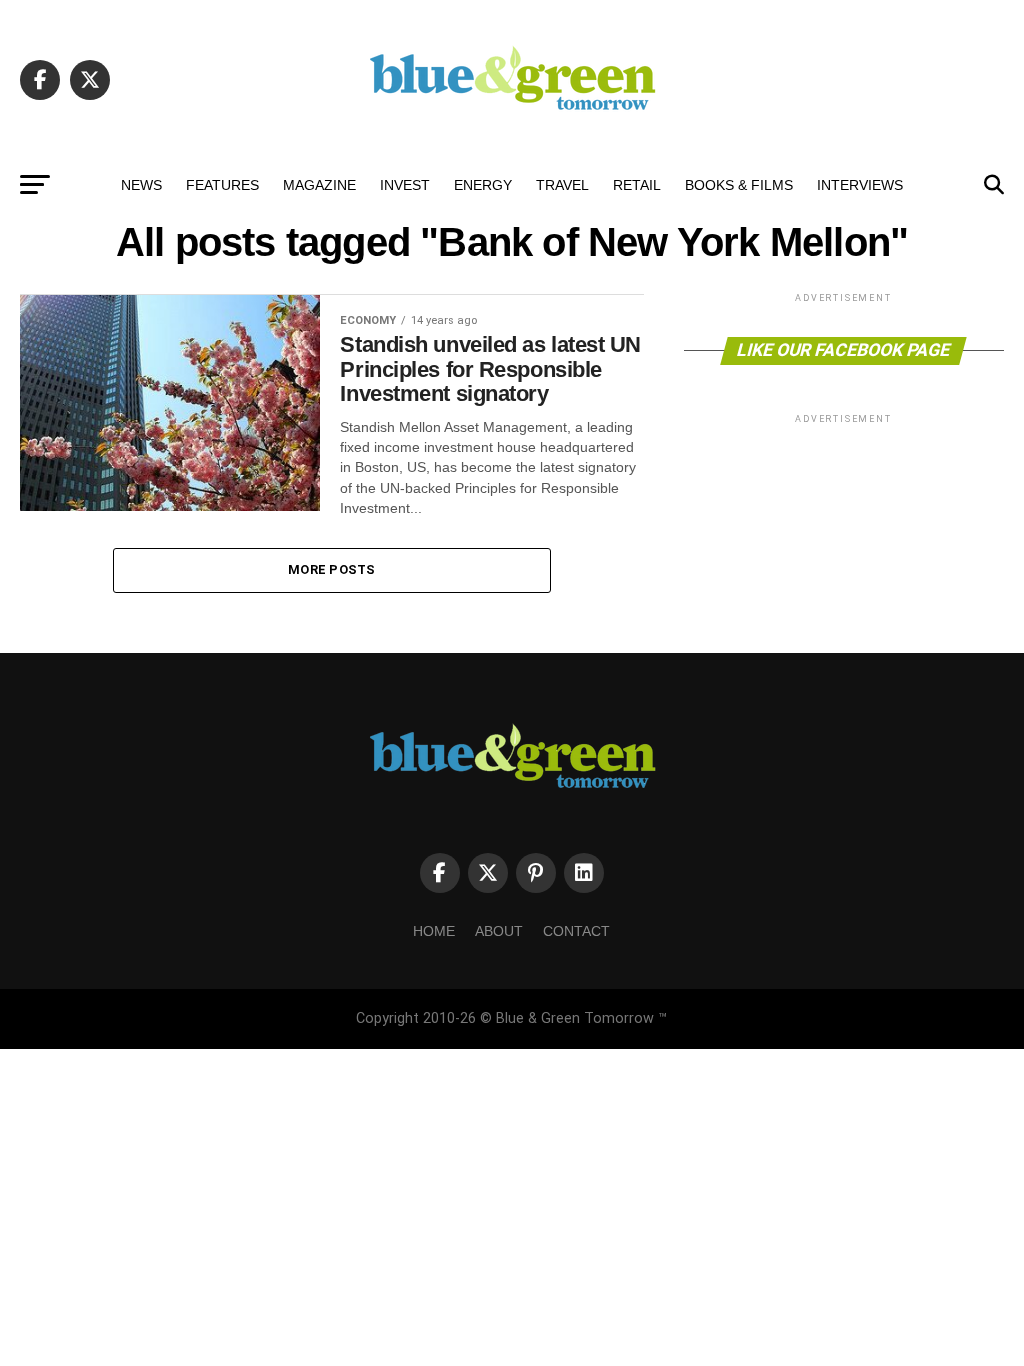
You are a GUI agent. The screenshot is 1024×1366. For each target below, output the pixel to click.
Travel (562, 185)
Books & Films (739, 185)
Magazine (319, 185)
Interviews (860, 185)
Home (434, 931)
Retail (637, 185)
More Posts (332, 569)
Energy (483, 185)
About (499, 931)
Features (222, 185)
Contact (576, 931)
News (141, 185)
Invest (405, 185)
